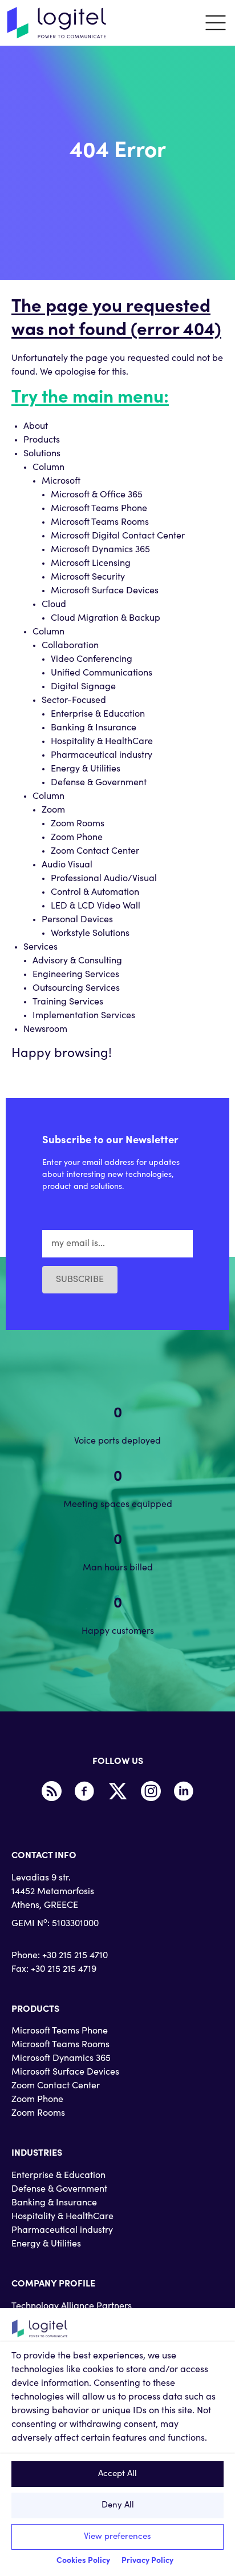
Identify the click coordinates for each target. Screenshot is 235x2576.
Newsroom (45, 1030)
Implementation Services (84, 1016)
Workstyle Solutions (90, 934)
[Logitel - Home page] (57, 23)
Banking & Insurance (94, 728)
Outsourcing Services (76, 988)
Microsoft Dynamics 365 (100, 550)
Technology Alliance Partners (72, 2306)
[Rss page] (51, 1791)
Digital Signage (83, 687)
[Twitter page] (117, 1791)
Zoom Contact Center (95, 851)
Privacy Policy (147, 2561)
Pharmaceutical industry (102, 755)
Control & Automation (95, 893)
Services (40, 947)
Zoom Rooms (78, 824)
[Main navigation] (216, 23)
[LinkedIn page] (184, 1791)
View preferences (117, 2537)
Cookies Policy (83, 2561)
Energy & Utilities (86, 769)
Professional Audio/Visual (104, 879)
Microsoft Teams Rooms (100, 523)
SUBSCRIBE (80, 1280)
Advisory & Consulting (77, 961)
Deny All (118, 2505)
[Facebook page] (84, 1791)
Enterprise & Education (98, 714)
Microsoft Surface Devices (105, 591)
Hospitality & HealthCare (102, 742)
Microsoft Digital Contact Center (118, 536)
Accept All (117, 2474)
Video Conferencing (92, 660)
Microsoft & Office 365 (97, 495)
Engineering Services (76, 975)
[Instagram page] (151, 1791)
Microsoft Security (88, 577)
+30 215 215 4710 (75, 1956)
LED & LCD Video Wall (96, 906)
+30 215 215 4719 (64, 1970)
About (36, 427)
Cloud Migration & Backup (106, 618)
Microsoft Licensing (91, 564)
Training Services (68, 1002)
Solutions (42, 454)
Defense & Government (99, 783)
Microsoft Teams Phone (99, 509)
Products (42, 440)
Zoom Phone (77, 838)
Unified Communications (102, 673)
